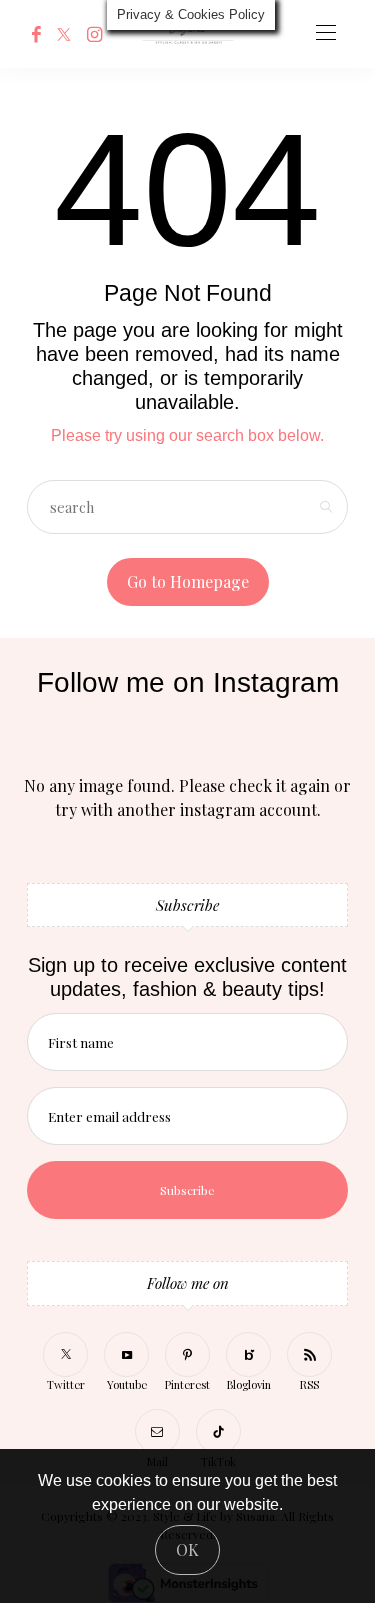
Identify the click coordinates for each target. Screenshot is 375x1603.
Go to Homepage (188, 581)
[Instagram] (95, 34)
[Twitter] (64, 34)
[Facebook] (36, 34)
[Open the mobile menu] (326, 33)
